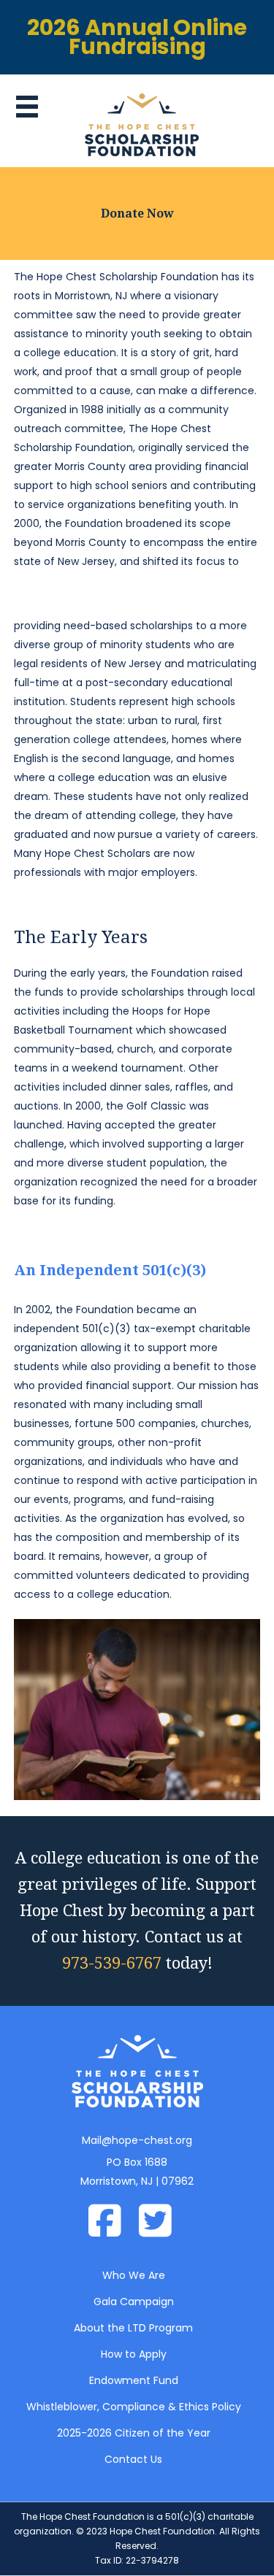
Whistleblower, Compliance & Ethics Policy (134, 2407)
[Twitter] (163, 2223)
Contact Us (133, 2459)
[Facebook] (112, 2223)
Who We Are (134, 2275)
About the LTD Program (133, 2328)
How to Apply (134, 2354)
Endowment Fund (134, 2380)
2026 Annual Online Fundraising (137, 37)
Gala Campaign (134, 2302)
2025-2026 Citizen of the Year (134, 2433)
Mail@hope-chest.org (137, 2140)
